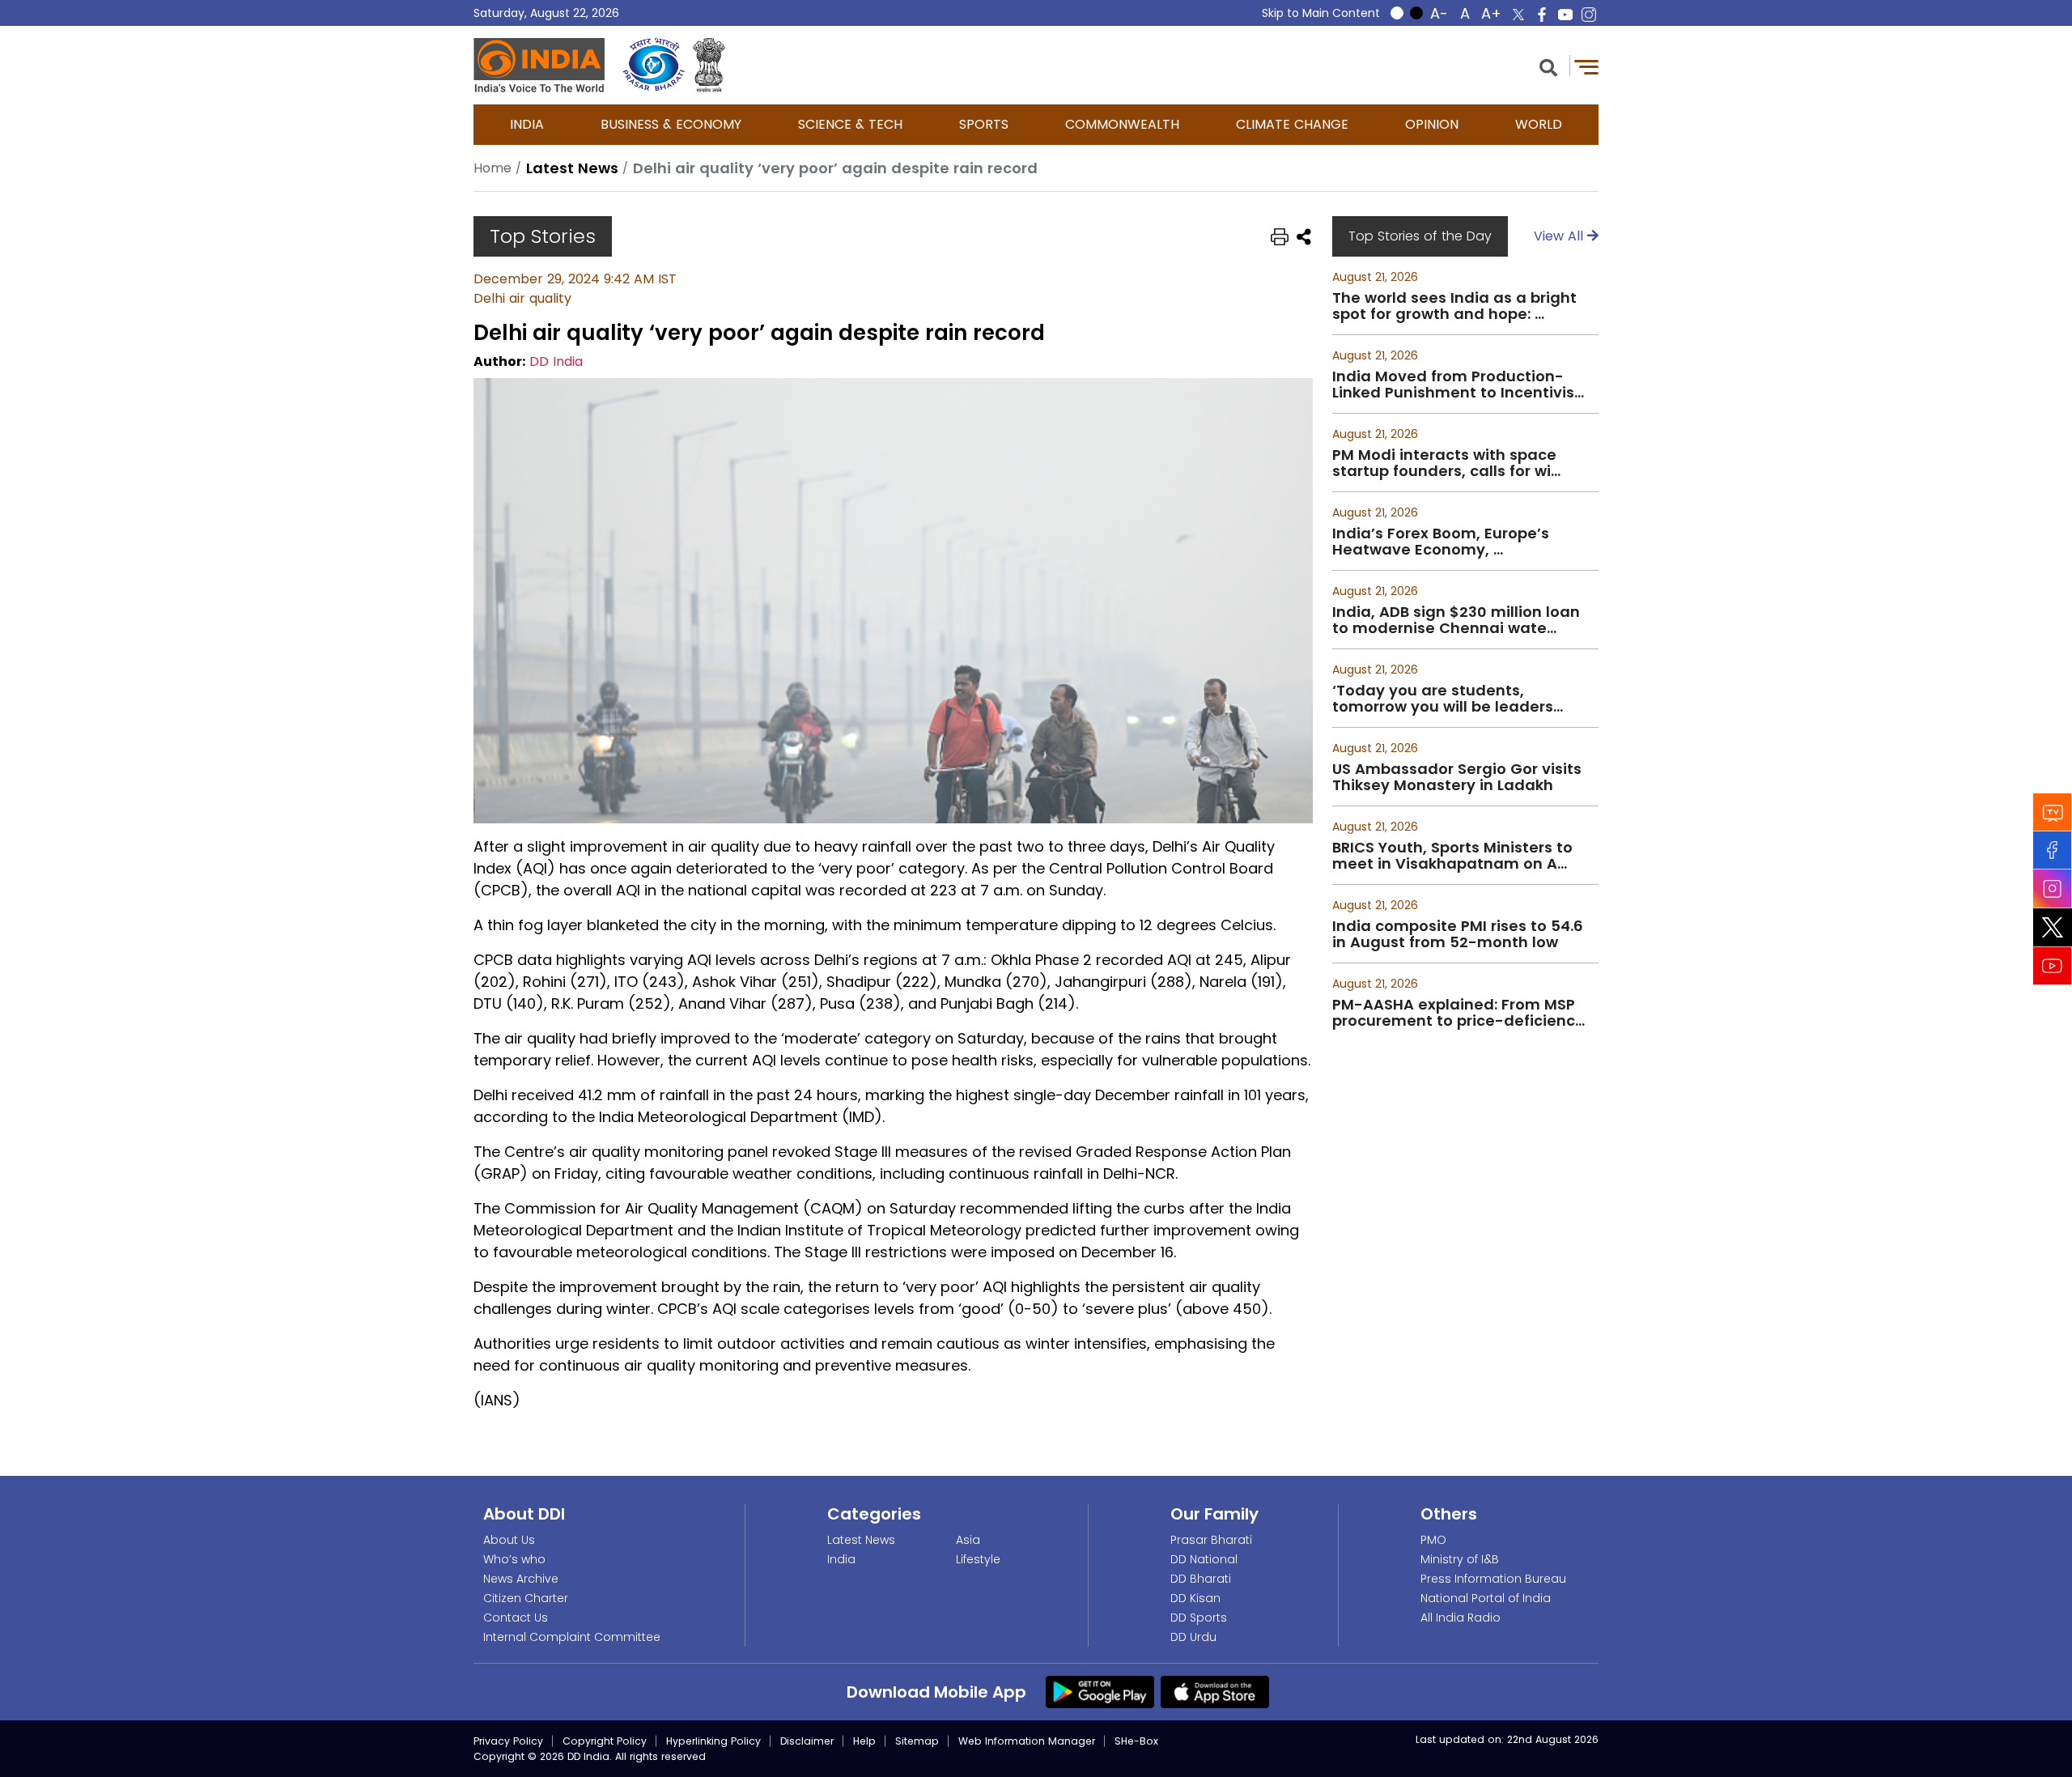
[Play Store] (1100, 1691)
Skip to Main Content (1321, 13)
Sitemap (917, 1741)
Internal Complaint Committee (572, 1637)
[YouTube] (2053, 965)
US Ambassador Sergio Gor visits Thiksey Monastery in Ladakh (1457, 777)
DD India (556, 361)
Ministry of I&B (1460, 1559)
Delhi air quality (522, 298)
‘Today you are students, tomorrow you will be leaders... (1448, 699)
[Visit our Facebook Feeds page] (2053, 850)
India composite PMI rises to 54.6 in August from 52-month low (1458, 934)
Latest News (861, 1540)
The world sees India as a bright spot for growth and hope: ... (1454, 306)
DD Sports (1199, 1618)
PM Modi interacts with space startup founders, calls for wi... (1446, 463)
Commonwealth (1122, 124)
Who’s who (514, 1559)
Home (493, 168)
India (527, 124)
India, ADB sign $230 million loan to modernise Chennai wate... (1456, 620)
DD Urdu (1193, 1637)
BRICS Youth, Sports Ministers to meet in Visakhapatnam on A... (1452, 856)
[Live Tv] (2053, 812)
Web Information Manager (1027, 1741)
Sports (984, 124)
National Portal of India (1486, 1598)
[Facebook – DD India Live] (1542, 15)
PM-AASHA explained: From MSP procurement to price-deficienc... (1458, 1013)
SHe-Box (1136, 1741)
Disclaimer (807, 1741)
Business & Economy (671, 124)
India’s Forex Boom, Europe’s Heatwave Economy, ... (1441, 542)
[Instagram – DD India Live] (1589, 15)
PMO (1433, 1540)
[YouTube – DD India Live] (1565, 15)
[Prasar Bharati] (654, 65)
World (1539, 124)
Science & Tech (850, 124)
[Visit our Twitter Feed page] (2053, 927)
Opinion (1432, 124)
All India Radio (1461, 1618)
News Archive (521, 1579)
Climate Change (1292, 124)
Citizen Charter (526, 1598)
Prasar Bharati (1211, 1540)
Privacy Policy (508, 1741)
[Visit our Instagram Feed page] (2053, 888)
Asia (968, 1540)
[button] (1548, 66)
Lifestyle (978, 1559)
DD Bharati (1201, 1579)
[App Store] (1215, 1691)
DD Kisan (1195, 1598)
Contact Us (516, 1618)
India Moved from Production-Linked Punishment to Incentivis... (1458, 385)
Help (864, 1741)
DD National (1204, 1559)
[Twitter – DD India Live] (1518, 15)
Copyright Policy (605, 1741)
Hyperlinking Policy (713, 1741)
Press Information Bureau (1493, 1579)
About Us (509, 1540)
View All (1560, 236)
